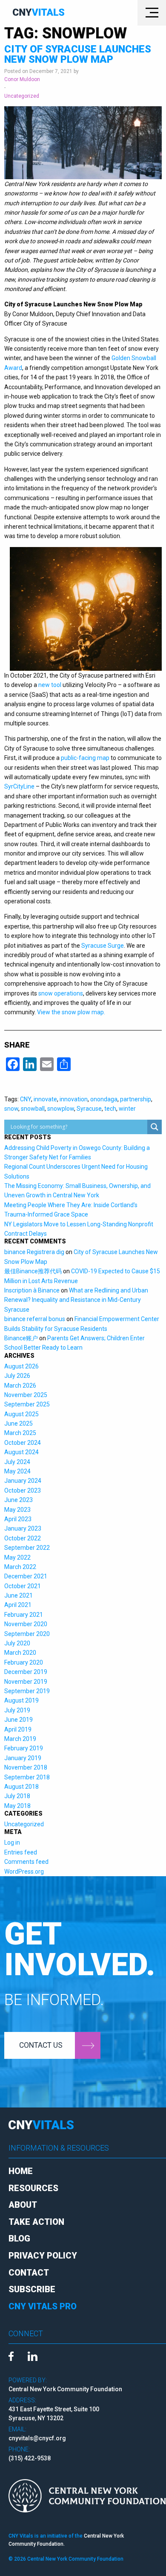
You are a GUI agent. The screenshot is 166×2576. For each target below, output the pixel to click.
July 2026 (17, 1376)
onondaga (104, 1099)
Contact (29, 2273)
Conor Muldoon (22, 79)
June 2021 (19, 1595)
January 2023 (23, 1528)
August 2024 (21, 1452)
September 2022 (27, 1548)
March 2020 (20, 1653)
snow (11, 1109)
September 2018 (27, 1777)
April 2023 (18, 1519)
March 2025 (20, 1433)
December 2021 (26, 1576)
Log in (12, 1842)
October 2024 (23, 1443)
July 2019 (17, 1710)
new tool (50, 685)
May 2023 (17, 1510)
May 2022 (17, 1557)
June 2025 (19, 1423)
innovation (74, 1099)
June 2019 (19, 1720)
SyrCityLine (19, 786)
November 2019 (26, 1682)
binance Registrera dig (34, 1252)
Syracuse (89, 1109)
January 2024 (23, 1481)
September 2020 (27, 1634)
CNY (26, 1099)
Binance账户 (21, 1338)
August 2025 (21, 1414)
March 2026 (20, 1386)
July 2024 (17, 1462)
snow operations (61, 993)
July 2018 (17, 1796)
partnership (136, 1099)
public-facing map (85, 758)
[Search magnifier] (155, 1127)
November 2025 (26, 1395)
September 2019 (27, 1691)
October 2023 (23, 1490)
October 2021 (23, 1586)
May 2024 (17, 1471)
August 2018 (21, 1787)
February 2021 (24, 1615)
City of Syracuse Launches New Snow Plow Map (78, 54)
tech (110, 1109)
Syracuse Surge (103, 946)
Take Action (36, 2222)
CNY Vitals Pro (43, 2306)
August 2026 (21, 1366)
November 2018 (26, 1767)
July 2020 (17, 1643)
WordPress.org (24, 1872)
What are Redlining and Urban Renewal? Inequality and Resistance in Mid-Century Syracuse (76, 1300)
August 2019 (21, 1700)
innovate (45, 1099)
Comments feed (26, 1862)
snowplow (61, 1109)
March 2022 (20, 1567)
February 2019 (24, 1748)
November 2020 (26, 1624)
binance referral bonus (35, 1319)
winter (127, 1109)
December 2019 (26, 1672)
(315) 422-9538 (30, 2458)
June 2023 (19, 1500)
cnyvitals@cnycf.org (37, 2438)
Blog (19, 2238)
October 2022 (23, 1538)
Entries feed (21, 1852)
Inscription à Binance (32, 1290)
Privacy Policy (43, 2256)
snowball (33, 1109)
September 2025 (27, 1404)
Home (21, 2171)
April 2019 (18, 1729)
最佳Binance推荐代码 (33, 1271)
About (23, 2205)
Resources (33, 2188)
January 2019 (23, 1758)
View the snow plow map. (71, 1012)
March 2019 (20, 1739)
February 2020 (24, 1662)
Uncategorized (22, 96)
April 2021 (18, 1605)
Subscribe (32, 2289)
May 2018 (17, 1806)
